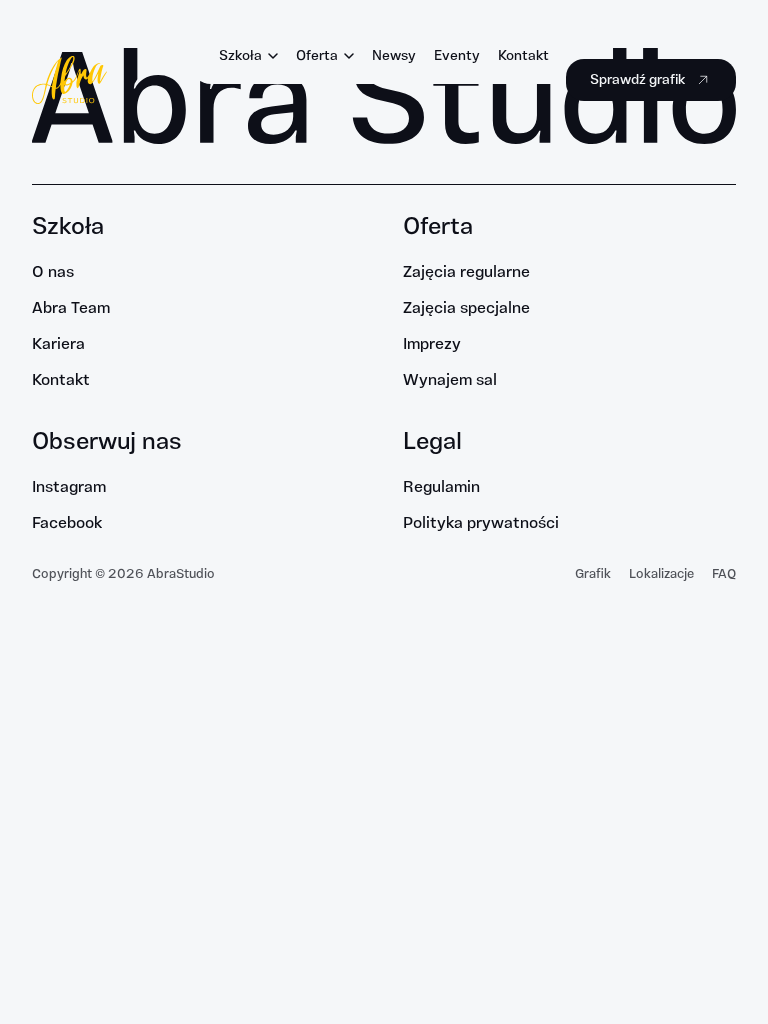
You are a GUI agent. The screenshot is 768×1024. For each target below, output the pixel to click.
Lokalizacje (661, 574)
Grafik (593, 574)
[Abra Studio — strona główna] (69, 80)
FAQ (724, 574)
